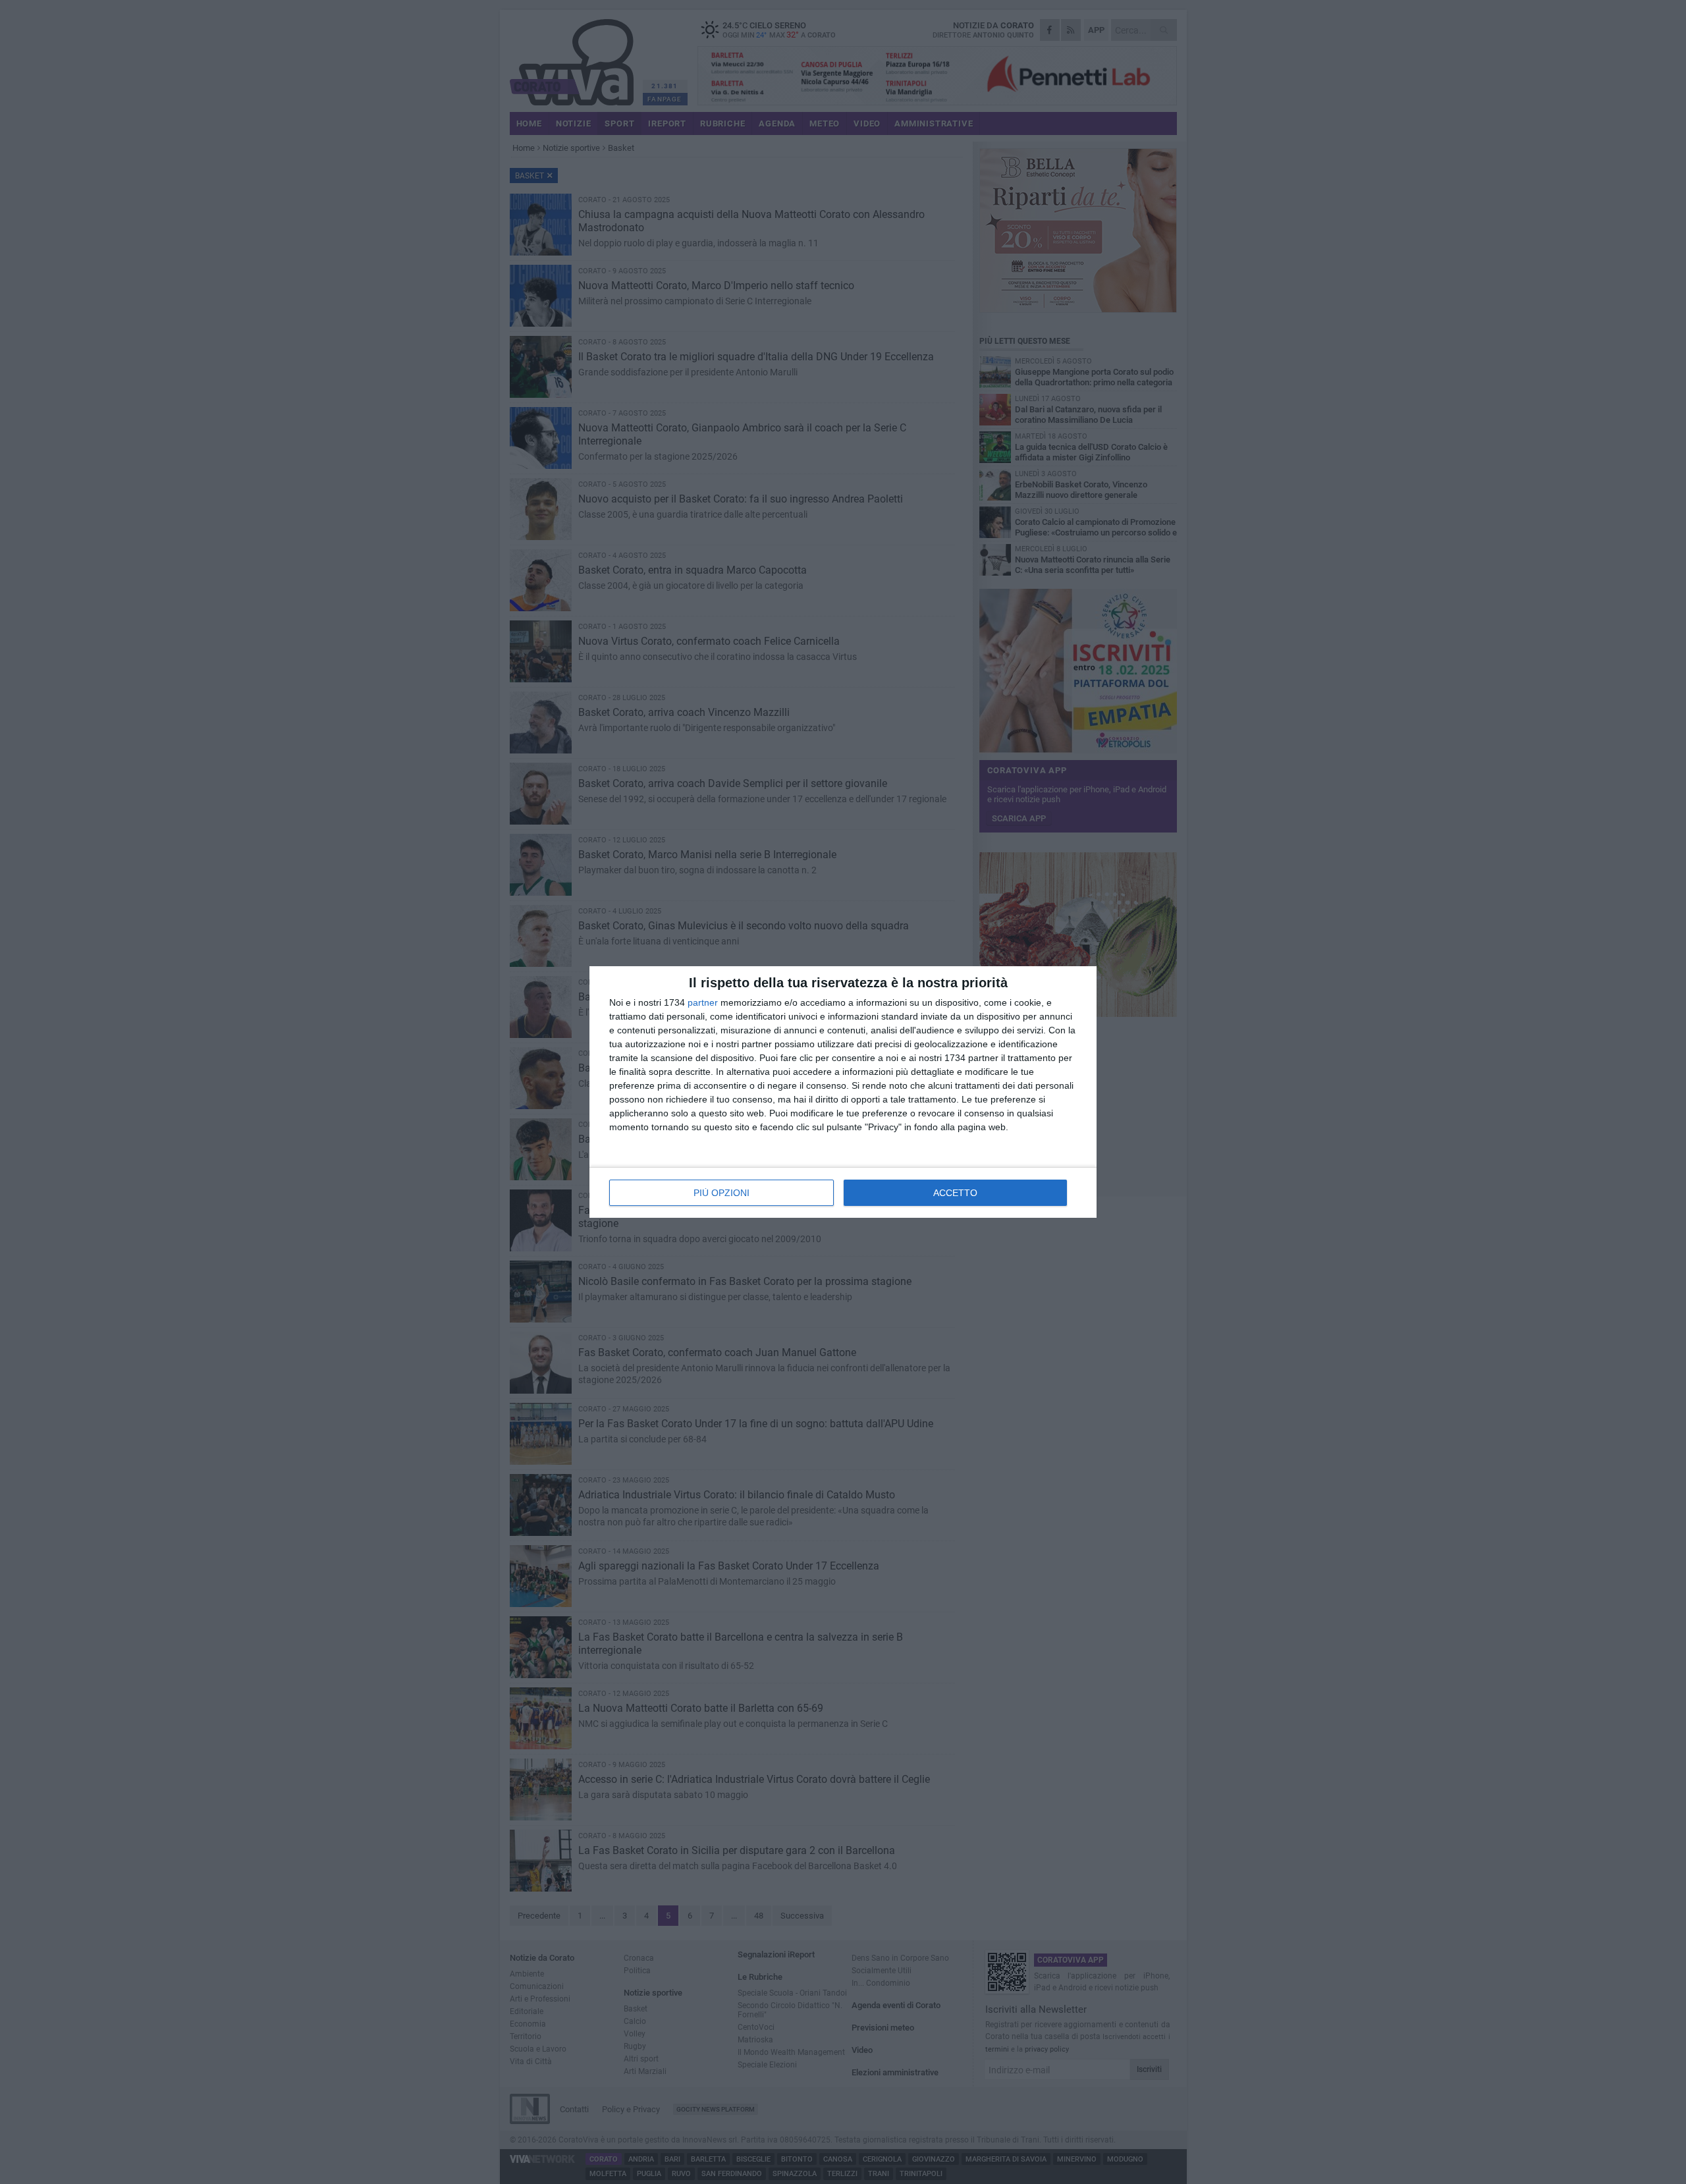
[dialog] (843, 1092)
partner (703, 1002)
